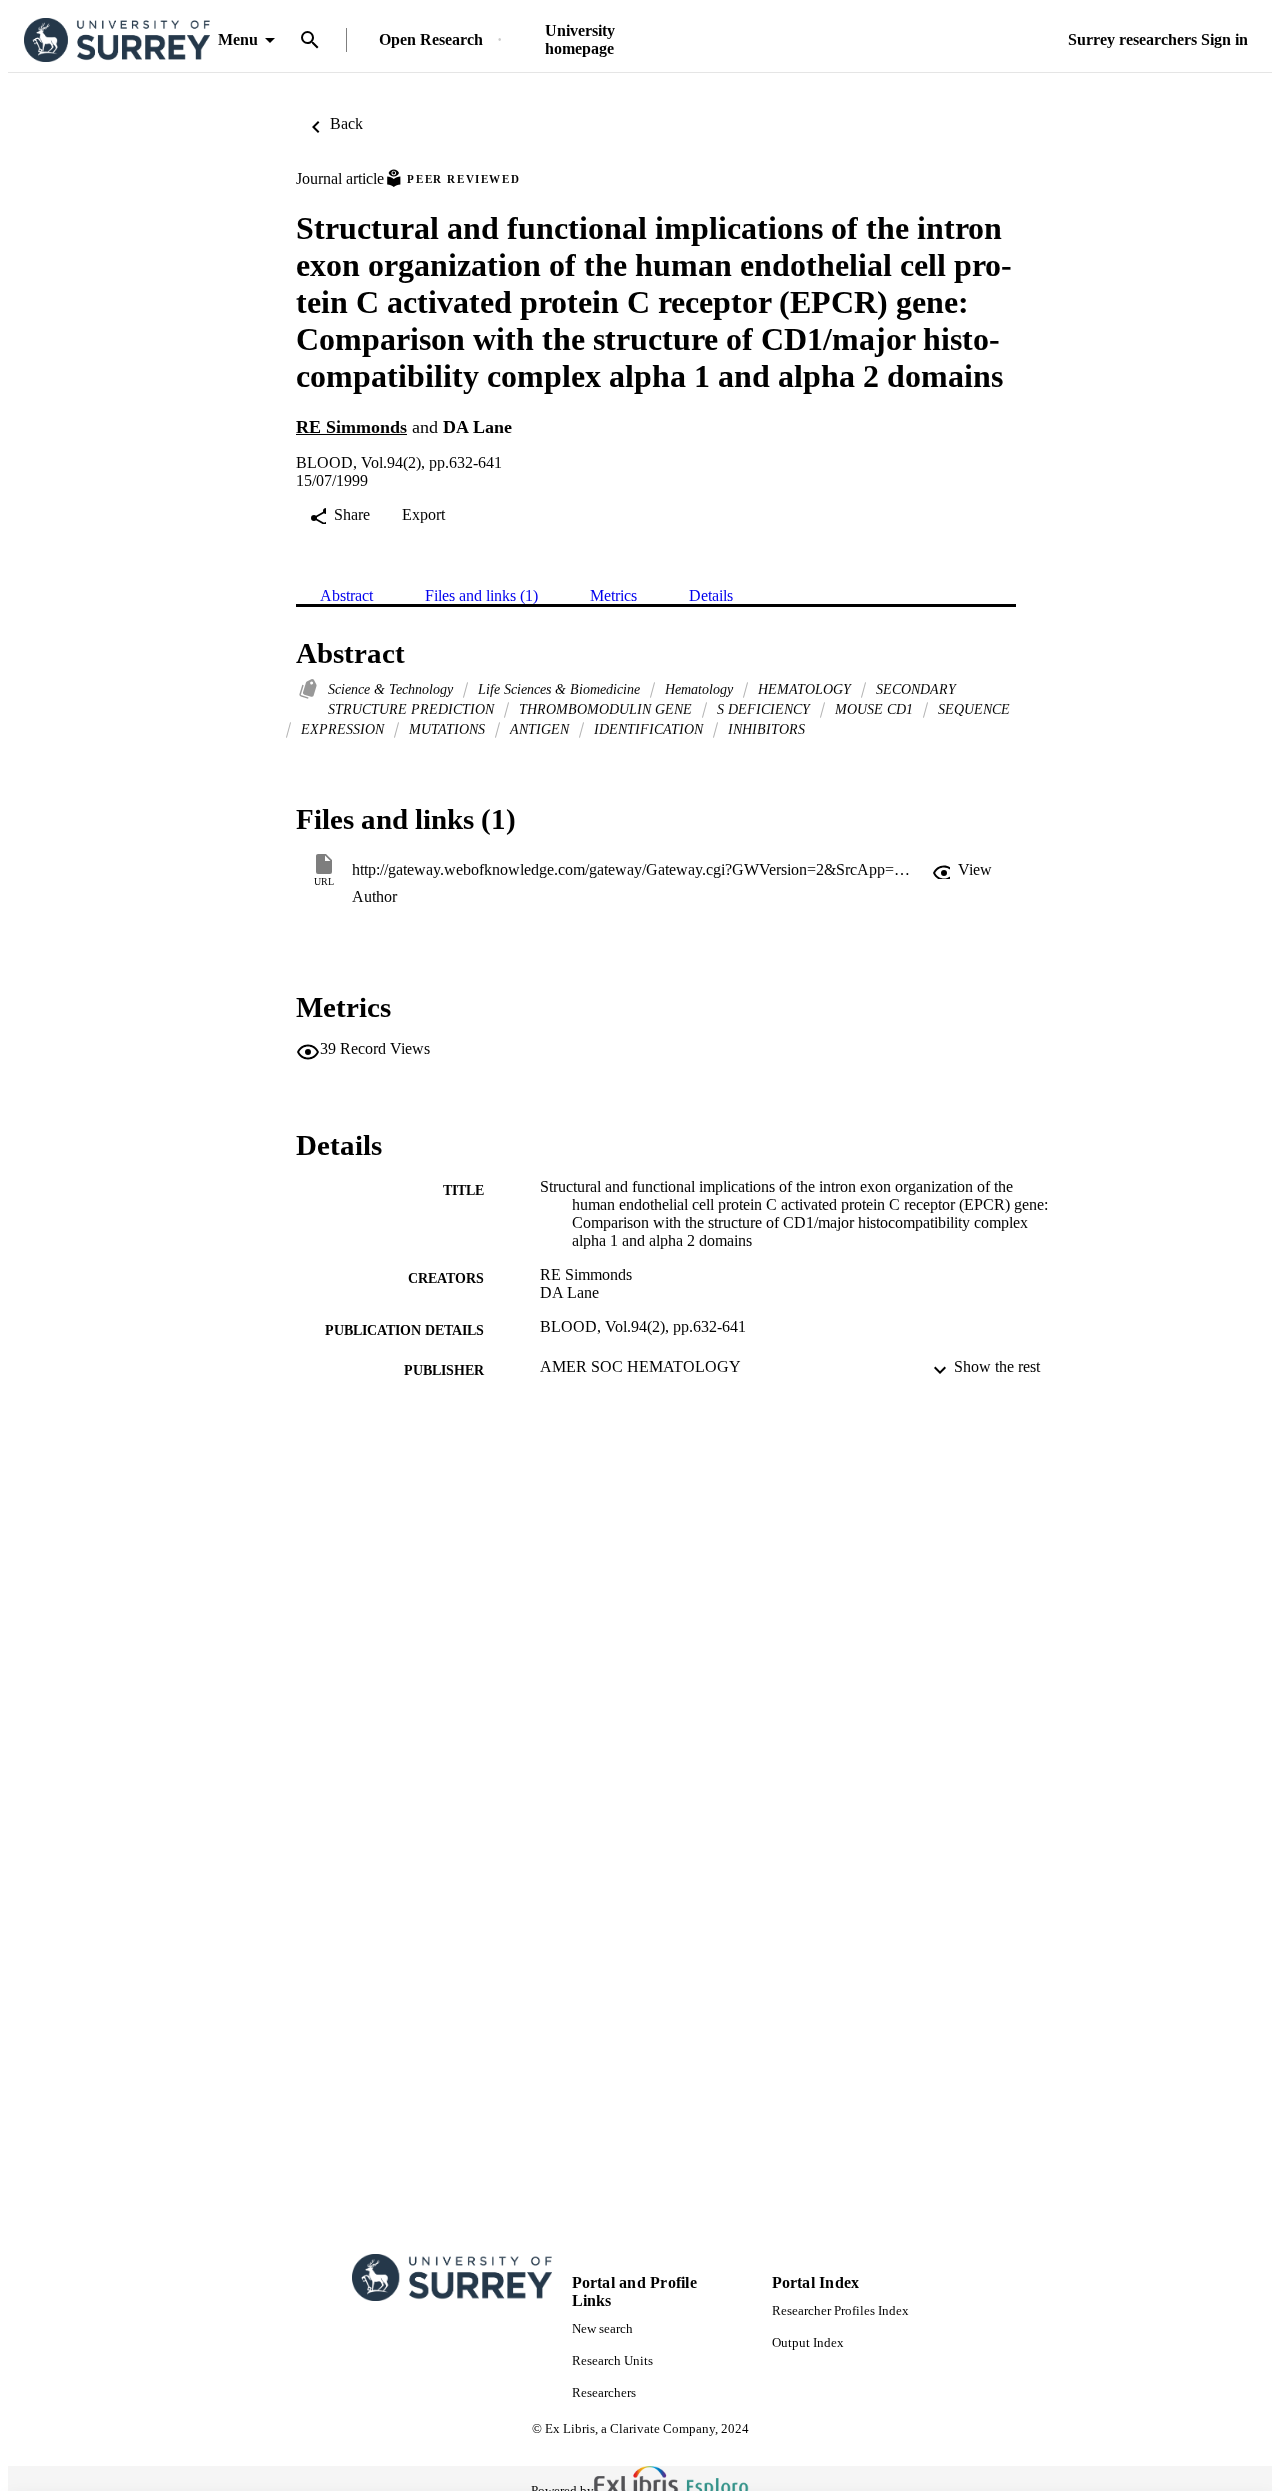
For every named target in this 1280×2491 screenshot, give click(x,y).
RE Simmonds (351, 427)
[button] (962, 870)
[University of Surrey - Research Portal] (117, 40)
